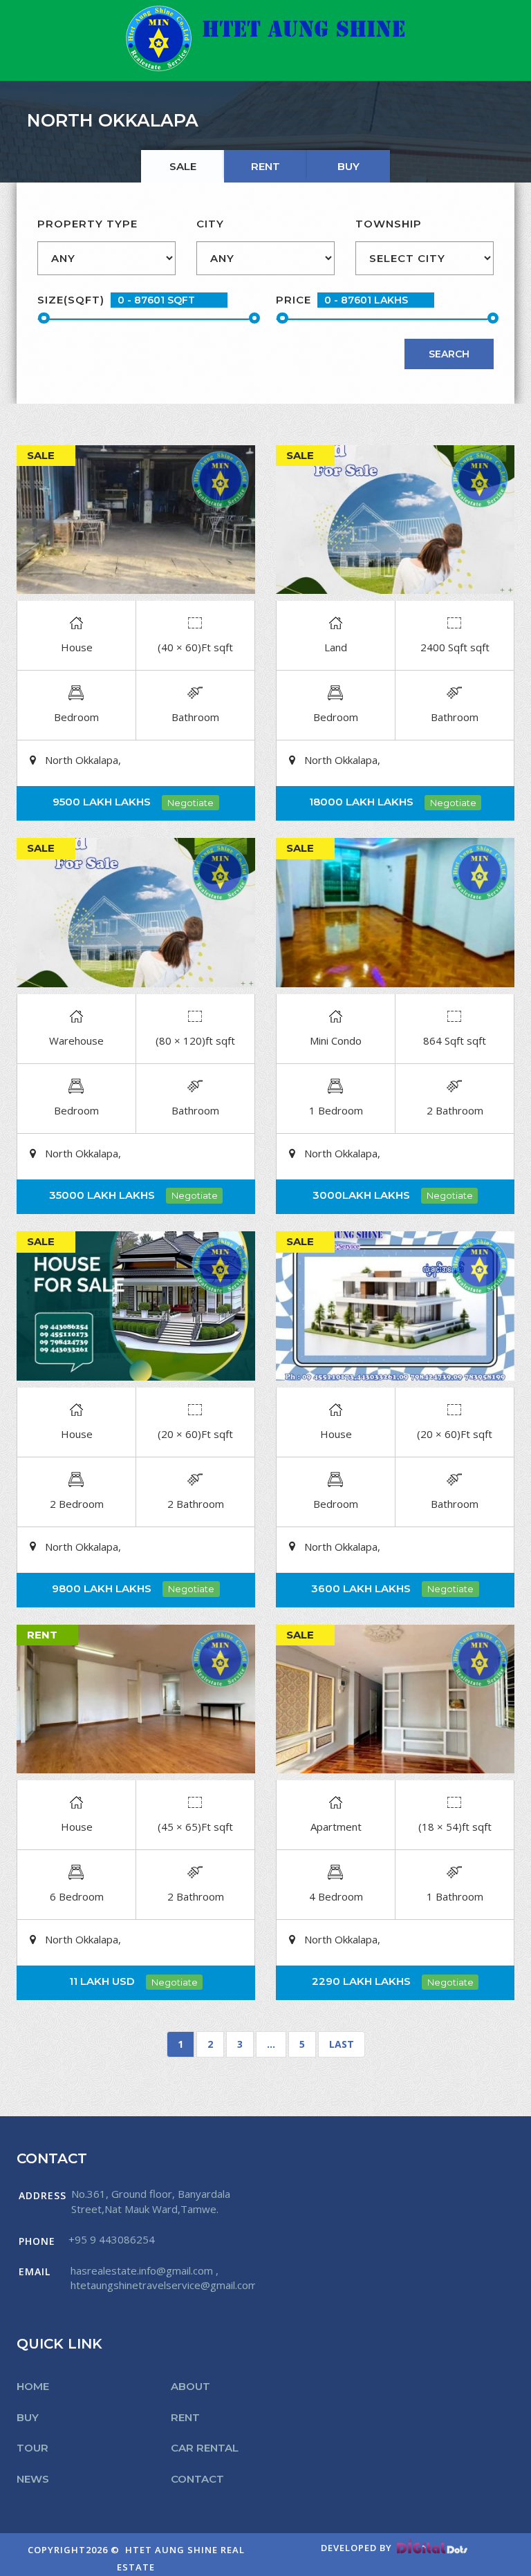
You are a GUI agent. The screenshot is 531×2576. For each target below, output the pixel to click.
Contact (197, 2479)
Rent (185, 2417)
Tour (32, 2448)
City (210, 224)
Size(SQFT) (71, 300)
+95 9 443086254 (112, 2239)
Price (294, 300)
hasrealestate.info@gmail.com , (145, 2270)
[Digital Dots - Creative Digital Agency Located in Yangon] (432, 2548)
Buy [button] (28, 2417)
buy (348, 166)
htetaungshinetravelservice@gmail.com (164, 2285)
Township (389, 224)
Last (342, 2044)
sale (183, 166)
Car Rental (205, 2448)
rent (265, 166)
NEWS (33, 2479)
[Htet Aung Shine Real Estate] (266, 38)
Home (33, 2386)
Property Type (87, 224)
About (190, 2386)
